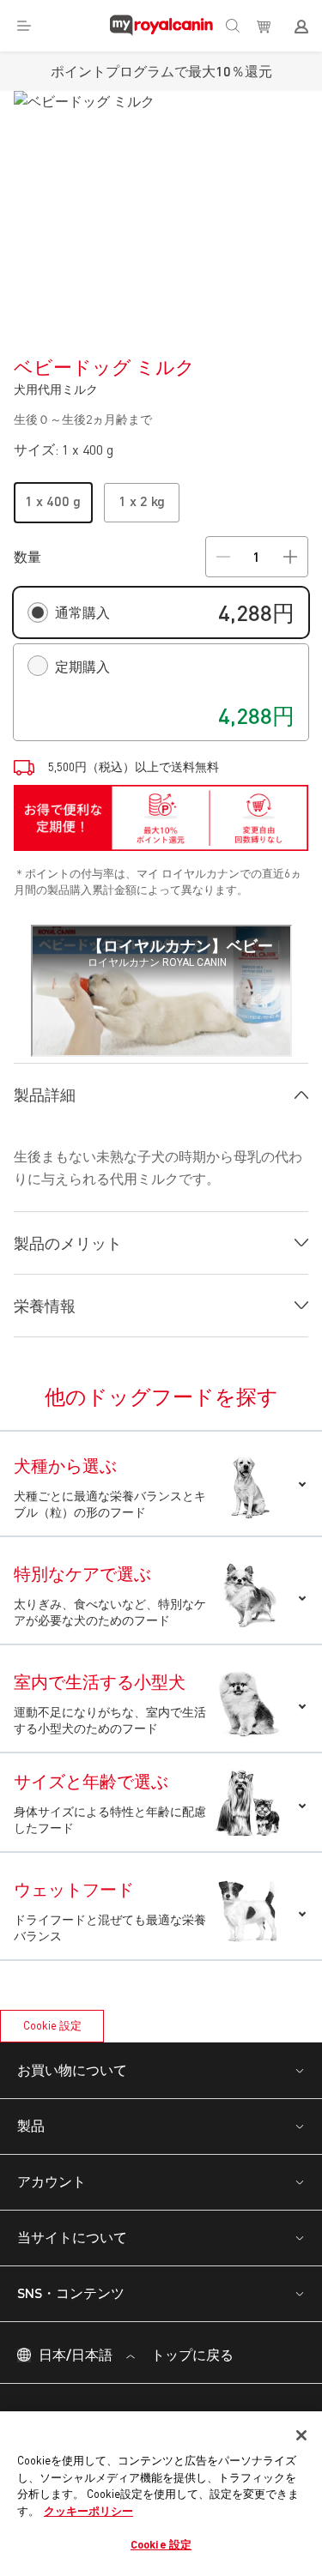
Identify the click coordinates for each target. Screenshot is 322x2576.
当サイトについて (72, 2237)
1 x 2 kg (142, 501)
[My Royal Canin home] (161, 26)
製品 (31, 2125)
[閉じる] (301, 2435)
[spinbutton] (256, 557)
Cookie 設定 (52, 2025)
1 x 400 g (53, 501)
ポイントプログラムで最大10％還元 (161, 71)
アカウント (52, 2181)
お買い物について (72, 2069)
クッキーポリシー (88, 2511)
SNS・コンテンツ (71, 2292)
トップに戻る (191, 2354)
